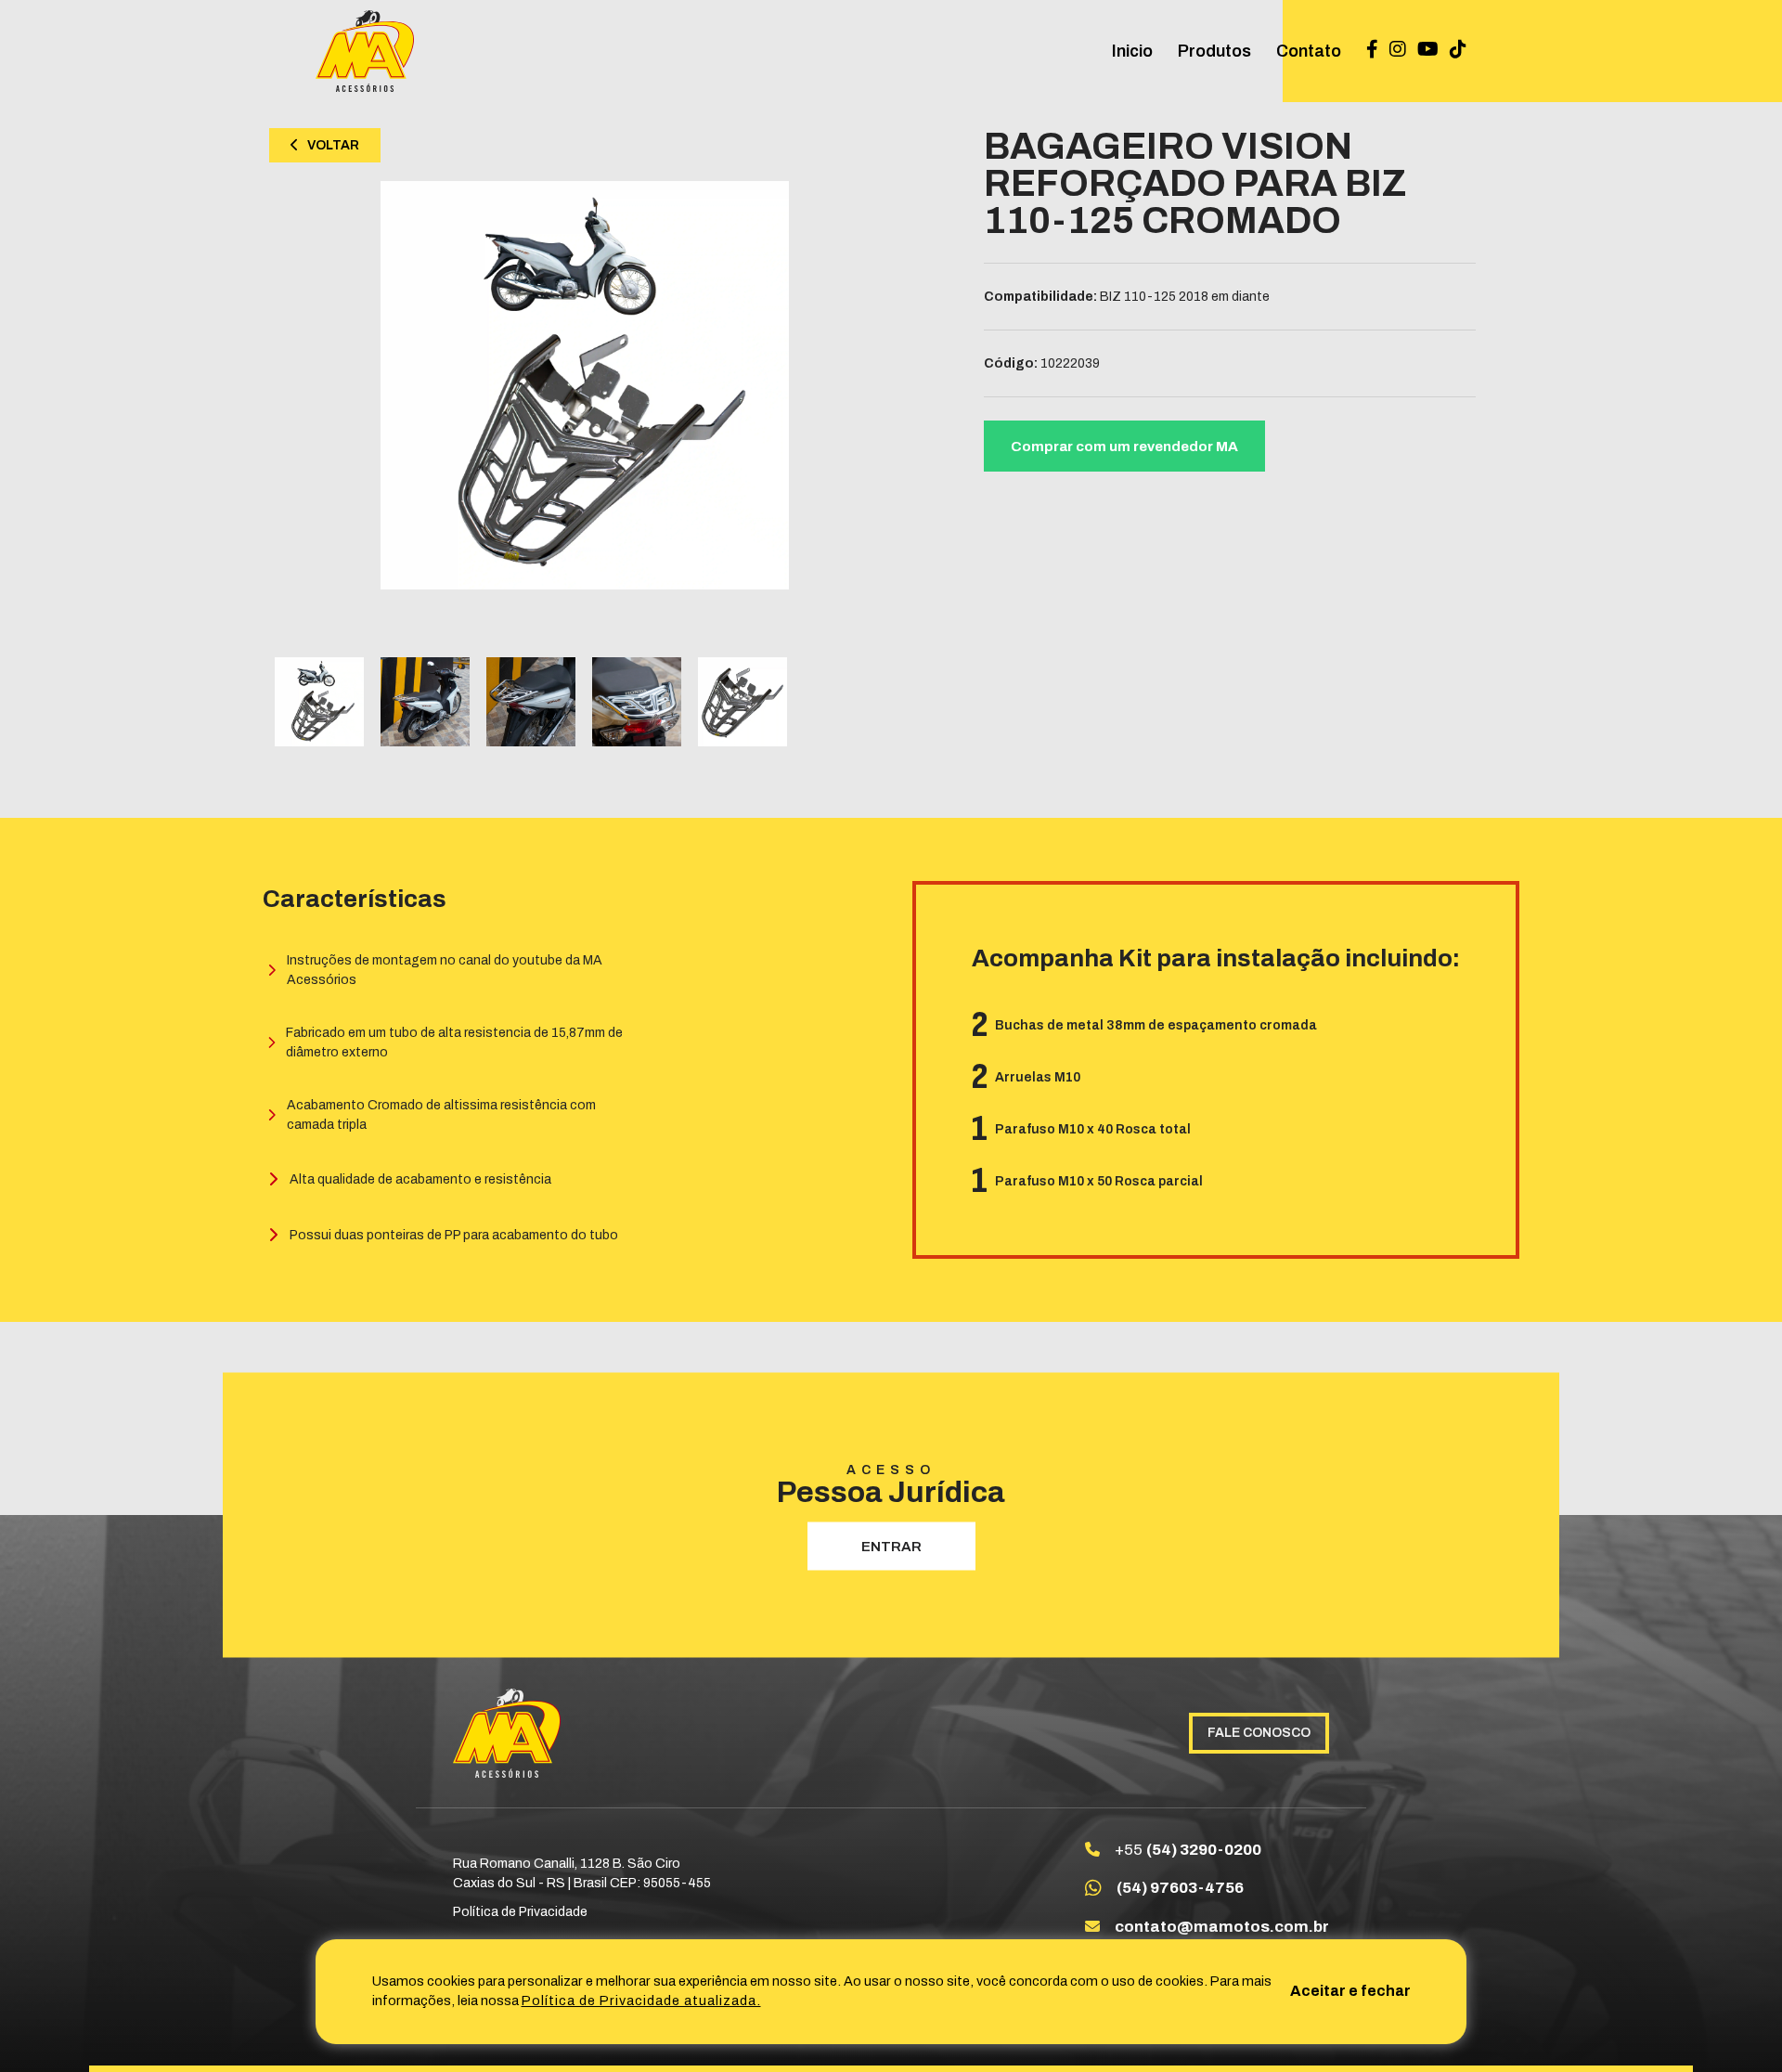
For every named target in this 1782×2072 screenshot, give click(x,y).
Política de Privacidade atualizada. (641, 2001)
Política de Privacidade (520, 1912)
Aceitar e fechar (1350, 1991)
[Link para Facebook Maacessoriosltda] (1372, 51)
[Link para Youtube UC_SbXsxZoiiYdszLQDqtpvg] (1428, 51)
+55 (1188, 1850)
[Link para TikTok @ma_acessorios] (1458, 51)
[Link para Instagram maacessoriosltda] (1398, 51)
